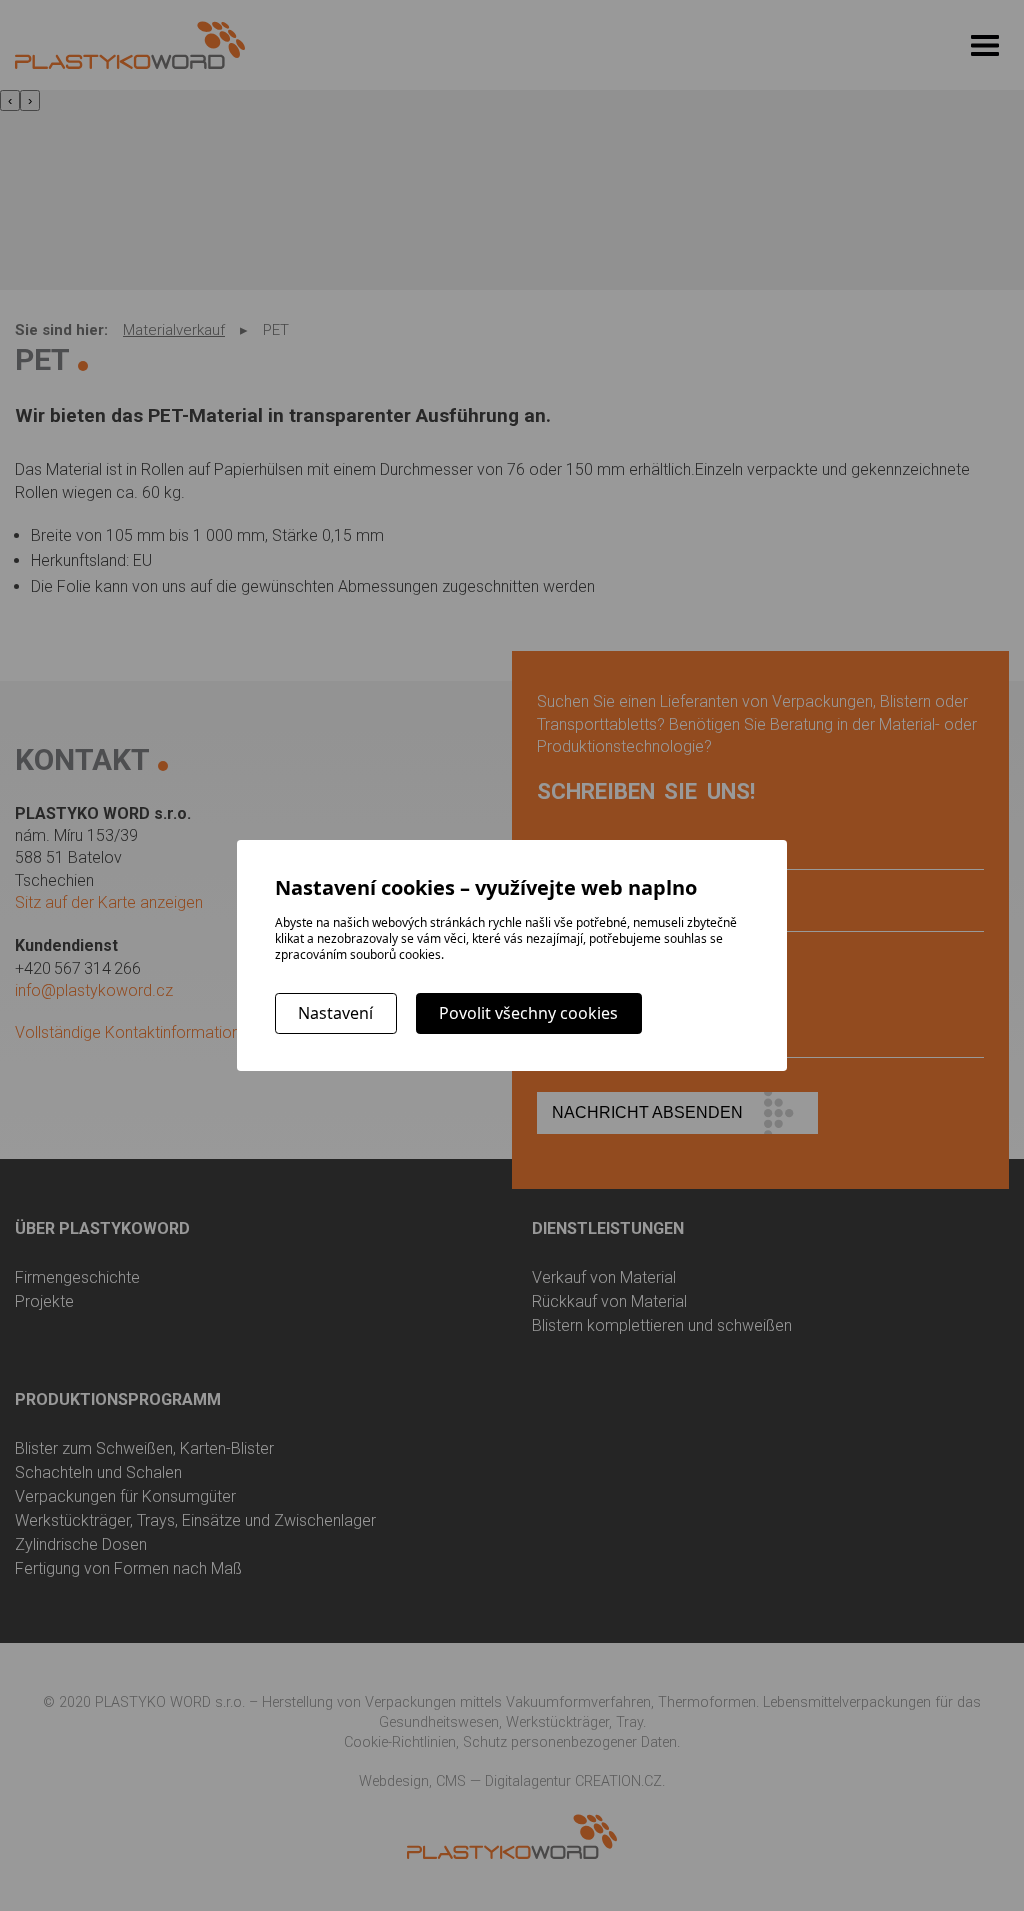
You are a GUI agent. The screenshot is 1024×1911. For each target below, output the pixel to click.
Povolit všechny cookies (528, 1013)
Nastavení (335, 1013)
